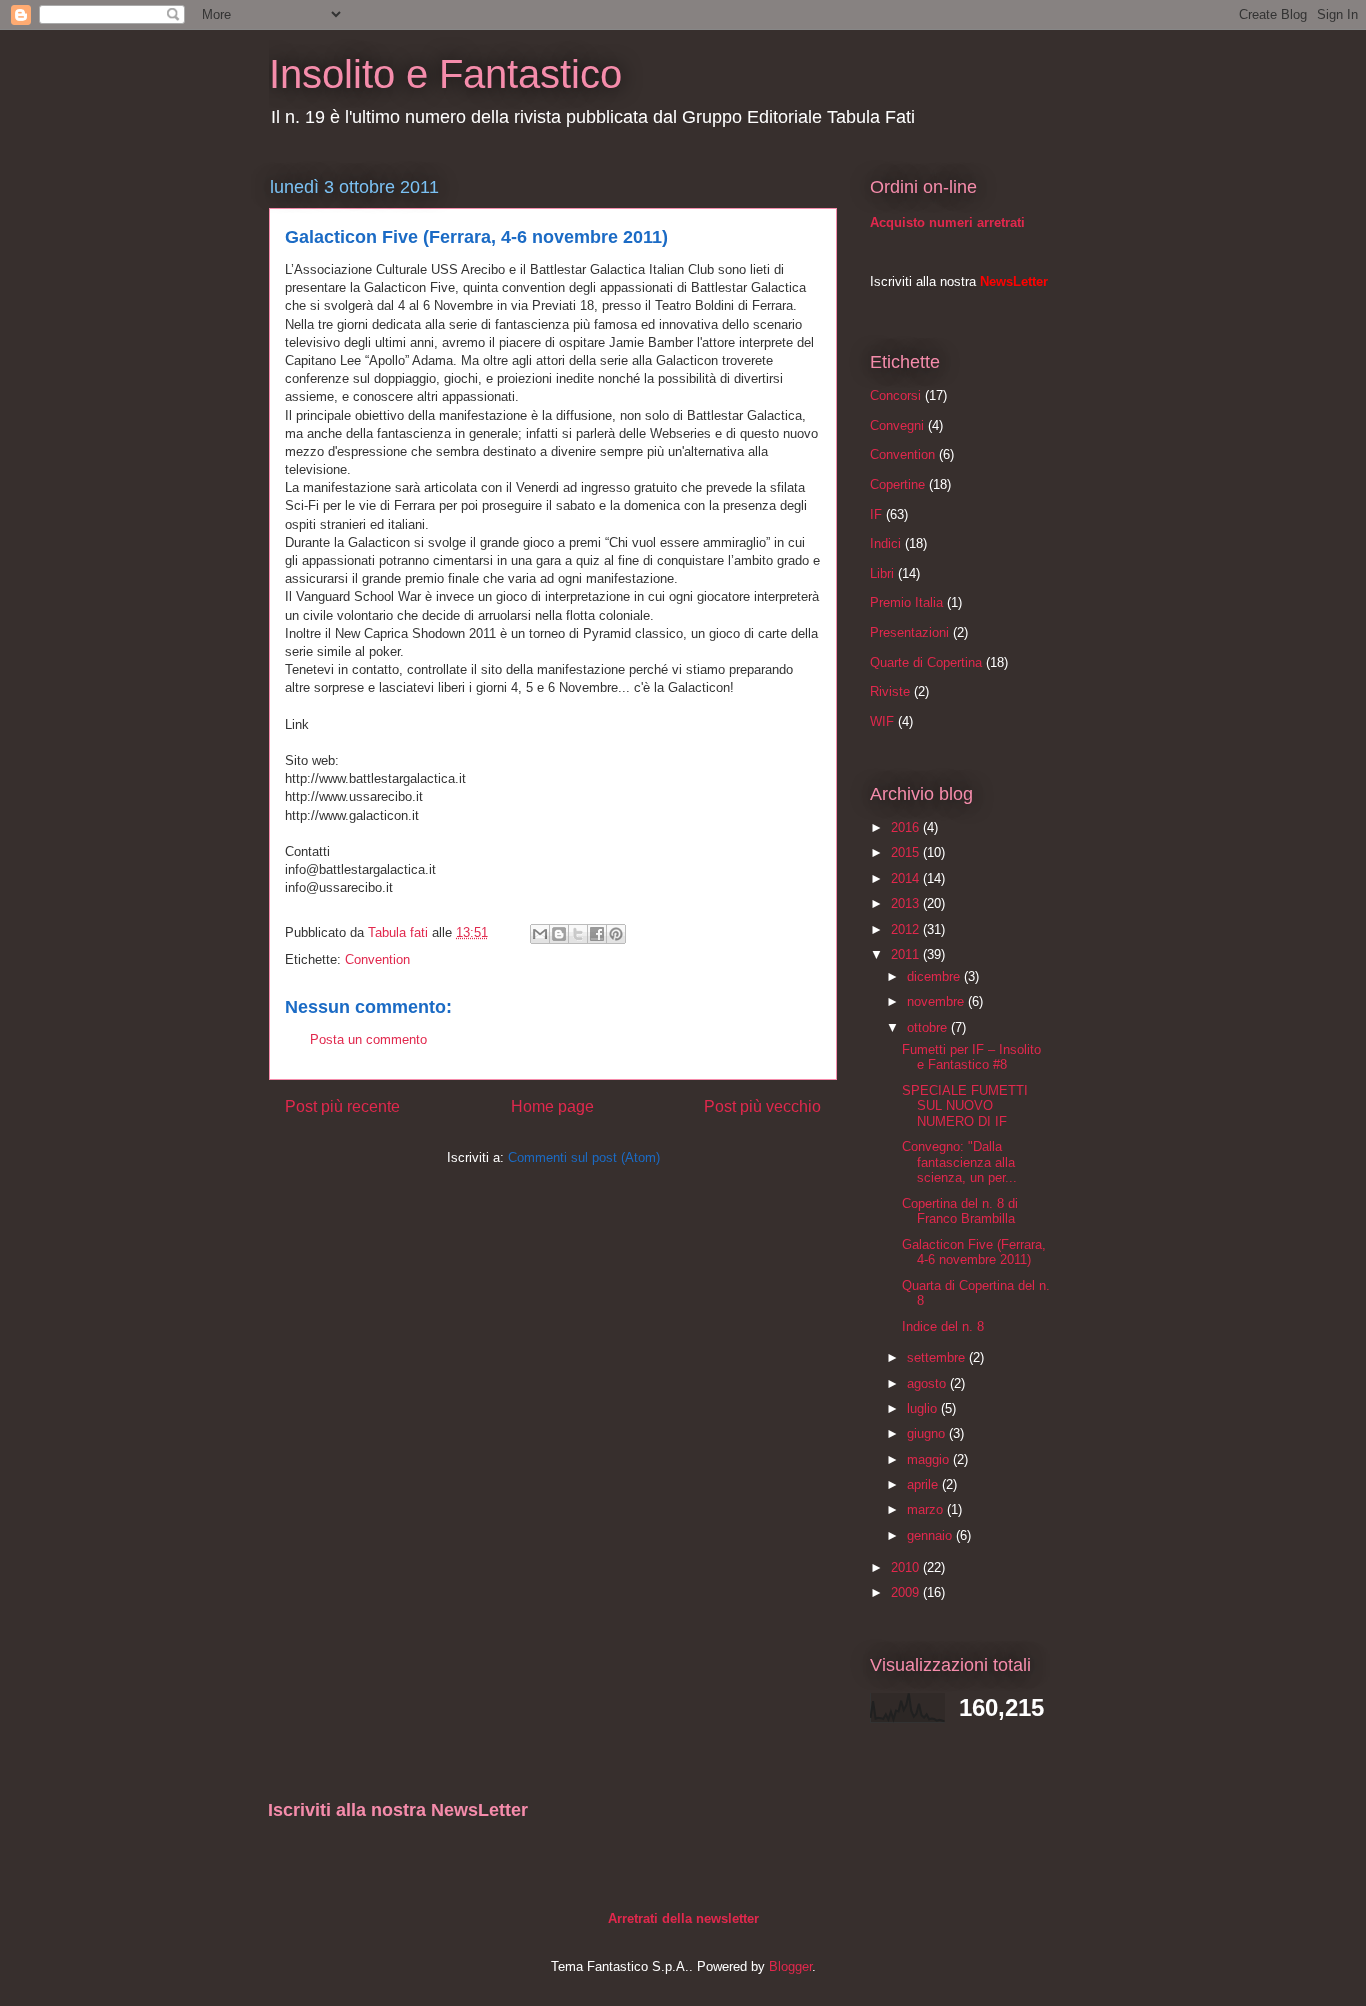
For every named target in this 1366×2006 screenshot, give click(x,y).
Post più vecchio (762, 1106)
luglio (924, 1408)
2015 (907, 852)
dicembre (935, 976)
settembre (938, 1357)
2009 (907, 1592)
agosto (928, 1383)
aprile (924, 1484)
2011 (907, 954)
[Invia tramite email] (540, 934)
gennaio (931, 1535)
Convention (377, 959)
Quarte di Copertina (926, 662)
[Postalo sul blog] (559, 934)
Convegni (897, 425)
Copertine (897, 484)
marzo (927, 1509)
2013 (907, 903)
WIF (882, 721)
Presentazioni (909, 632)
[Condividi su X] (578, 934)
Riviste (890, 691)
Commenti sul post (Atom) (584, 1157)
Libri (882, 573)
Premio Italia (906, 602)
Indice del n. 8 (943, 1326)
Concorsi (895, 395)
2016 (907, 827)
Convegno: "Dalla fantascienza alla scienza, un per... (959, 1162)
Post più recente (342, 1106)
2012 (907, 929)
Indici (885, 543)
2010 (907, 1567)
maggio (930, 1459)
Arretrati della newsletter (683, 1918)
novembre (937, 1001)
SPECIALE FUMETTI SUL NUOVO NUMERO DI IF (965, 1106)
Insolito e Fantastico (445, 74)
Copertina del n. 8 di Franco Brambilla (960, 1211)
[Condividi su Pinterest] (616, 934)
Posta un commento (368, 1039)
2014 (907, 878)
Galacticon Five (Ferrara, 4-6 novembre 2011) (974, 1252)
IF (876, 514)
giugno (928, 1433)
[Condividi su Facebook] (597, 934)
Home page (552, 1106)
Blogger (790, 1966)
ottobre (929, 1027)
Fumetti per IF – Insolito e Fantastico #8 (971, 1057)
